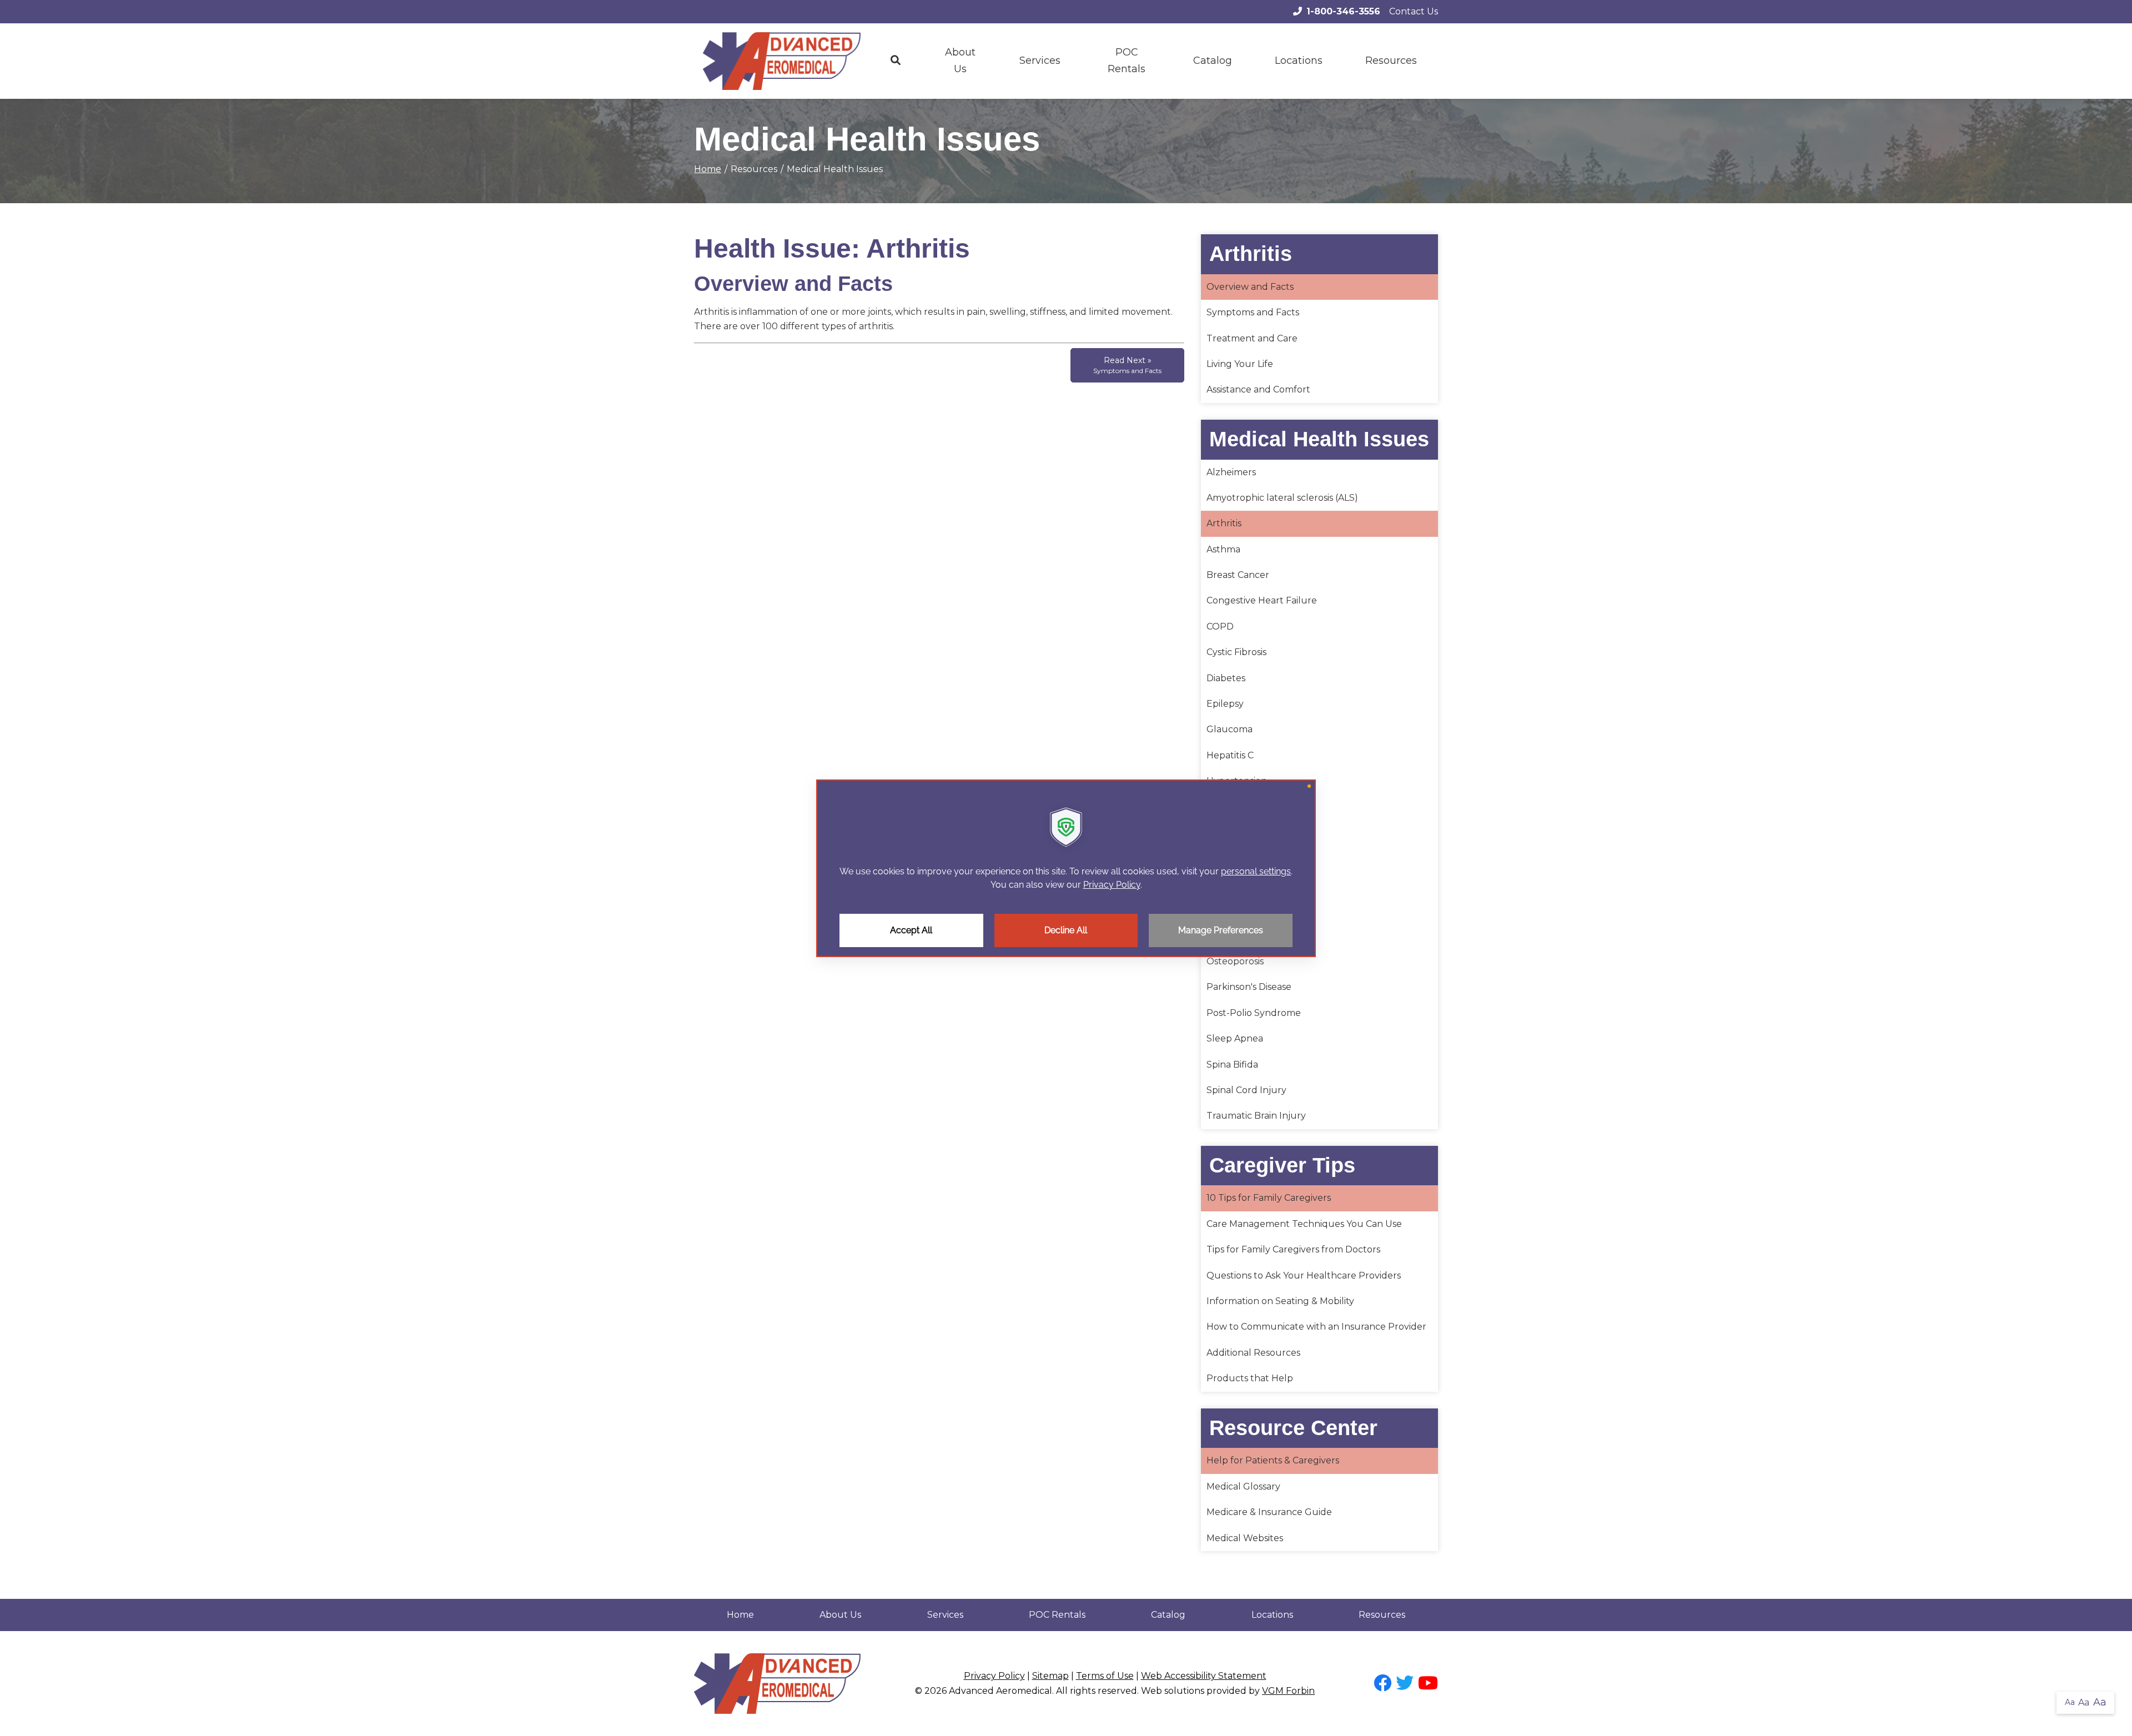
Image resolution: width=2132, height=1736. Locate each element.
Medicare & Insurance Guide (1269, 1512)
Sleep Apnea (1235, 1038)
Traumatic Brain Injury (1256, 1116)
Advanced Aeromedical (1000, 1691)
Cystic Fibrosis (1236, 652)
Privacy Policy (994, 1676)
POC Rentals (1127, 61)
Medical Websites (1245, 1538)
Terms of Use (1105, 1676)
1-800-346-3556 (1343, 11)
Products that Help (1250, 1378)
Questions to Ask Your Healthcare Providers (1304, 1275)
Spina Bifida (1232, 1065)
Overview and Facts (1250, 287)
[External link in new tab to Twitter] (1405, 1684)
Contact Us (1414, 11)
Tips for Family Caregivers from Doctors (1293, 1249)
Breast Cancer (1238, 575)
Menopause (1233, 832)
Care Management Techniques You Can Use (1304, 1224)
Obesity (1223, 936)
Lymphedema (1238, 807)
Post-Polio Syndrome (1254, 1013)
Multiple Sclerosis (1245, 884)
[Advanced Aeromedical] (782, 61)
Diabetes (1226, 678)
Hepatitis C (1230, 755)
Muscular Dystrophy (1252, 910)
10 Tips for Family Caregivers (1269, 1198)
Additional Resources (1253, 1353)
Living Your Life (1240, 364)
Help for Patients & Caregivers (1273, 1460)
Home (708, 169)
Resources (1382, 1615)
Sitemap (1050, 1676)
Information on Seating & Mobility (1280, 1301)
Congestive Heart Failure (1262, 600)
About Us (960, 61)
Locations (1299, 61)
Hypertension (1237, 781)
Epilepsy (1225, 704)
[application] (1066, 868)
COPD (1220, 627)
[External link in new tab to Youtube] (1428, 1684)
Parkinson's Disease (1249, 987)
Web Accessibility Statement (1204, 1676)
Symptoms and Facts (1253, 312)
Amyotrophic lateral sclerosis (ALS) (1282, 498)
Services (1040, 61)
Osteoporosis (1235, 961)
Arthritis (1224, 523)
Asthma (1223, 549)
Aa (2070, 1702)
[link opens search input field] (896, 61)
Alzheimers (1231, 472)
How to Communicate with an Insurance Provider (1316, 1327)
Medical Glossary (1243, 1486)
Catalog (1213, 61)
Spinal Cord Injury (1246, 1090)
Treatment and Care (1252, 338)
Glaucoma (1230, 729)
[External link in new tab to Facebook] (1382, 1684)
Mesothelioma (1238, 858)
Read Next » (1127, 365)
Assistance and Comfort (1258, 389)
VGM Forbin (1288, 1691)
